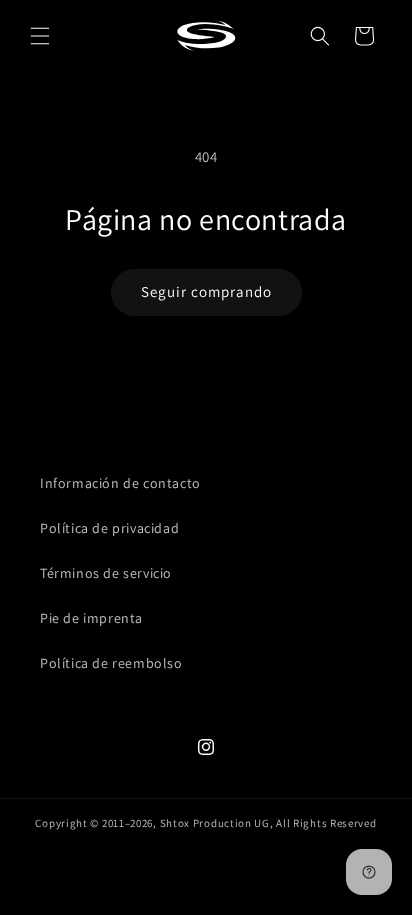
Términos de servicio (106, 573)
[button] (40, 36)
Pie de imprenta (91, 618)
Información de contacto (120, 483)
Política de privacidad (109, 528)
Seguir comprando (206, 291)
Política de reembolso (111, 663)
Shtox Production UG (215, 823)
